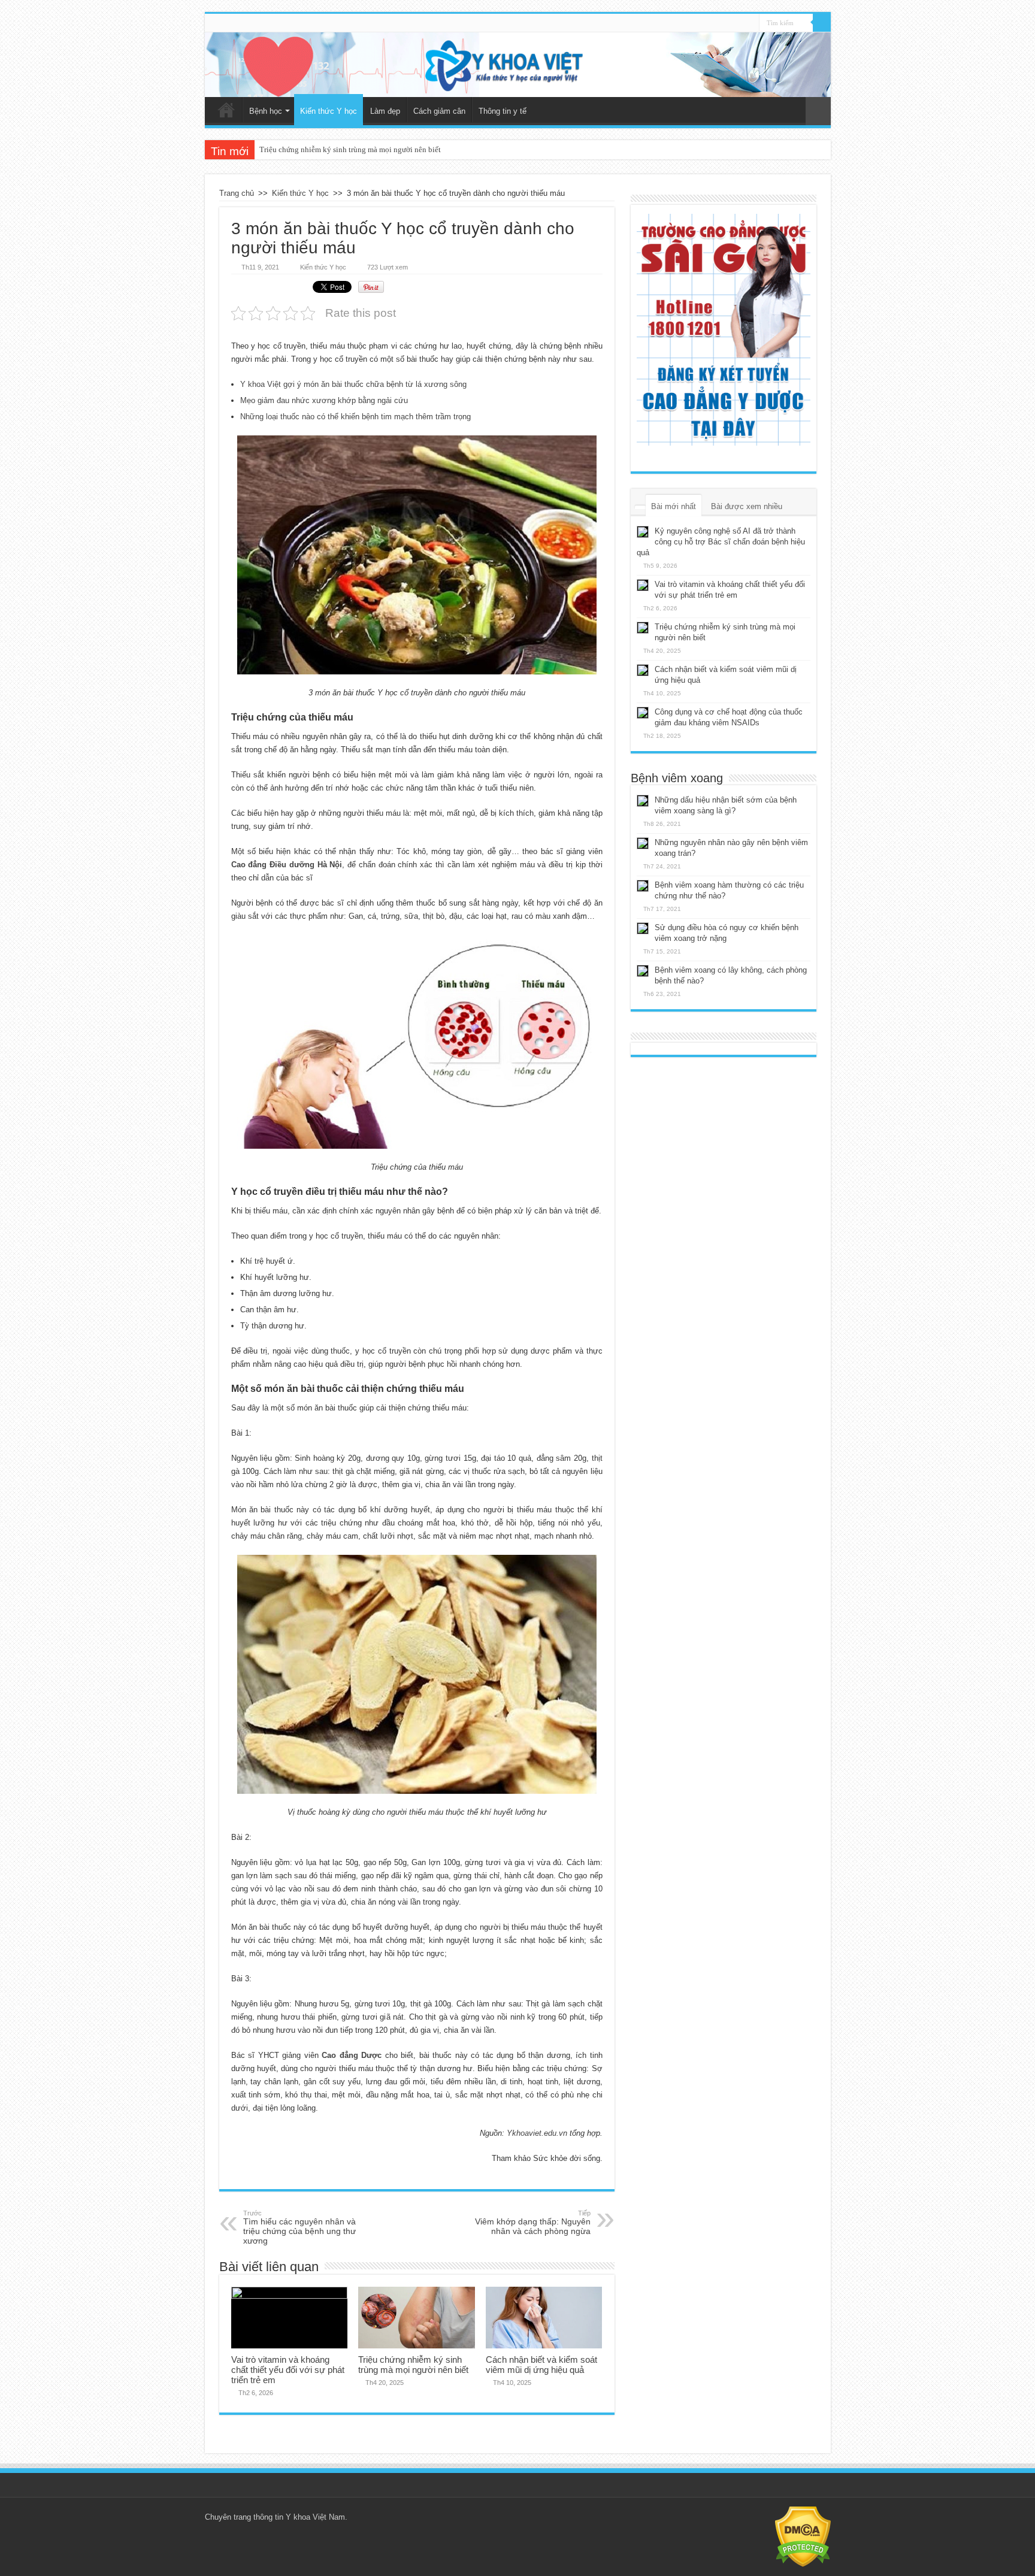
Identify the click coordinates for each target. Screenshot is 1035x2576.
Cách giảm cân (439, 111)
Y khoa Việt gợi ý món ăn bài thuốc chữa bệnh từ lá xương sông (353, 384)
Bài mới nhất (674, 506)
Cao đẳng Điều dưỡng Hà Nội (287, 865)
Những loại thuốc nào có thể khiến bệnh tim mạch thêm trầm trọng (355, 417)
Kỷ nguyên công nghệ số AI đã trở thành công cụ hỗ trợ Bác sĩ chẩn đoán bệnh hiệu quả (721, 542)
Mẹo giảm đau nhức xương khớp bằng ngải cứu (324, 400)
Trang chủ (226, 110)
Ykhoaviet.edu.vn (537, 2133)
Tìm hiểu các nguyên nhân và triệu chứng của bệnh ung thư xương (299, 2227)
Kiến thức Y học (329, 111)
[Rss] (750, 23)
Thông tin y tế (503, 111)
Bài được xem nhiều (747, 506)
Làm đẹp (385, 111)
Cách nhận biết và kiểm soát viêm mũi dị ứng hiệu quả (348, 149)
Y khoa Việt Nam (315, 2517)
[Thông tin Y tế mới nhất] (518, 65)
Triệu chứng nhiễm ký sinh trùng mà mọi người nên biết (413, 2365)
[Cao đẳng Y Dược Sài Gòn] (724, 330)
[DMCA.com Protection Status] (803, 2536)
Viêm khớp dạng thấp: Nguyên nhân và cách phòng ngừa (533, 2223)
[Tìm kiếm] (822, 23)
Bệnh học (266, 111)
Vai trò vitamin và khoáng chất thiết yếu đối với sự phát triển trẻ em (288, 2370)
